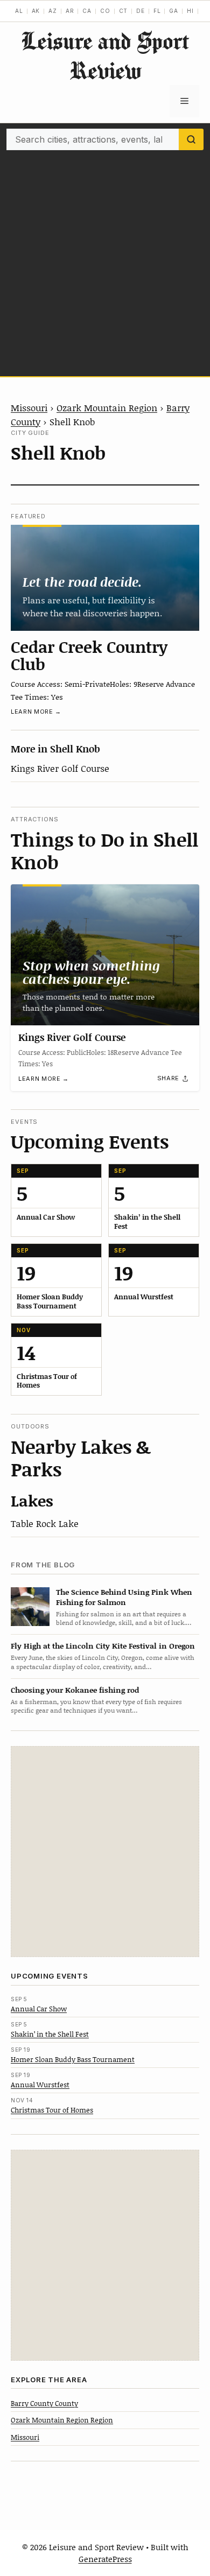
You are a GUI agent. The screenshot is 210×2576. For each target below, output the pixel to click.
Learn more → (36, 712)
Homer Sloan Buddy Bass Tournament (73, 2059)
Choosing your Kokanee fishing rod (75, 1690)
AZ (53, 11)
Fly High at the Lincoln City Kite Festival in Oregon (103, 1646)
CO (105, 11)
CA (87, 11)
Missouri (29, 407)
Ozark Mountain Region (107, 407)
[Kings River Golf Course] (105, 955)
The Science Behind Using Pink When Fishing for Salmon (124, 1597)
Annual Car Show (39, 2009)
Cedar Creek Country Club (89, 655)
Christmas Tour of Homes (52, 2110)
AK (36, 11)
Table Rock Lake (45, 1523)
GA (174, 11)
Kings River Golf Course (60, 768)
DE (141, 11)
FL (157, 11)
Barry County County (44, 2403)
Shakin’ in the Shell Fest (50, 2034)
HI (190, 11)
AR (70, 11)
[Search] (191, 139)
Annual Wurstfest (40, 2085)
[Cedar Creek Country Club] (105, 578)
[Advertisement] (105, 261)
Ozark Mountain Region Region (62, 2420)
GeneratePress (105, 2559)
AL (19, 11)
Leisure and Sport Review (105, 55)
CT (124, 11)
